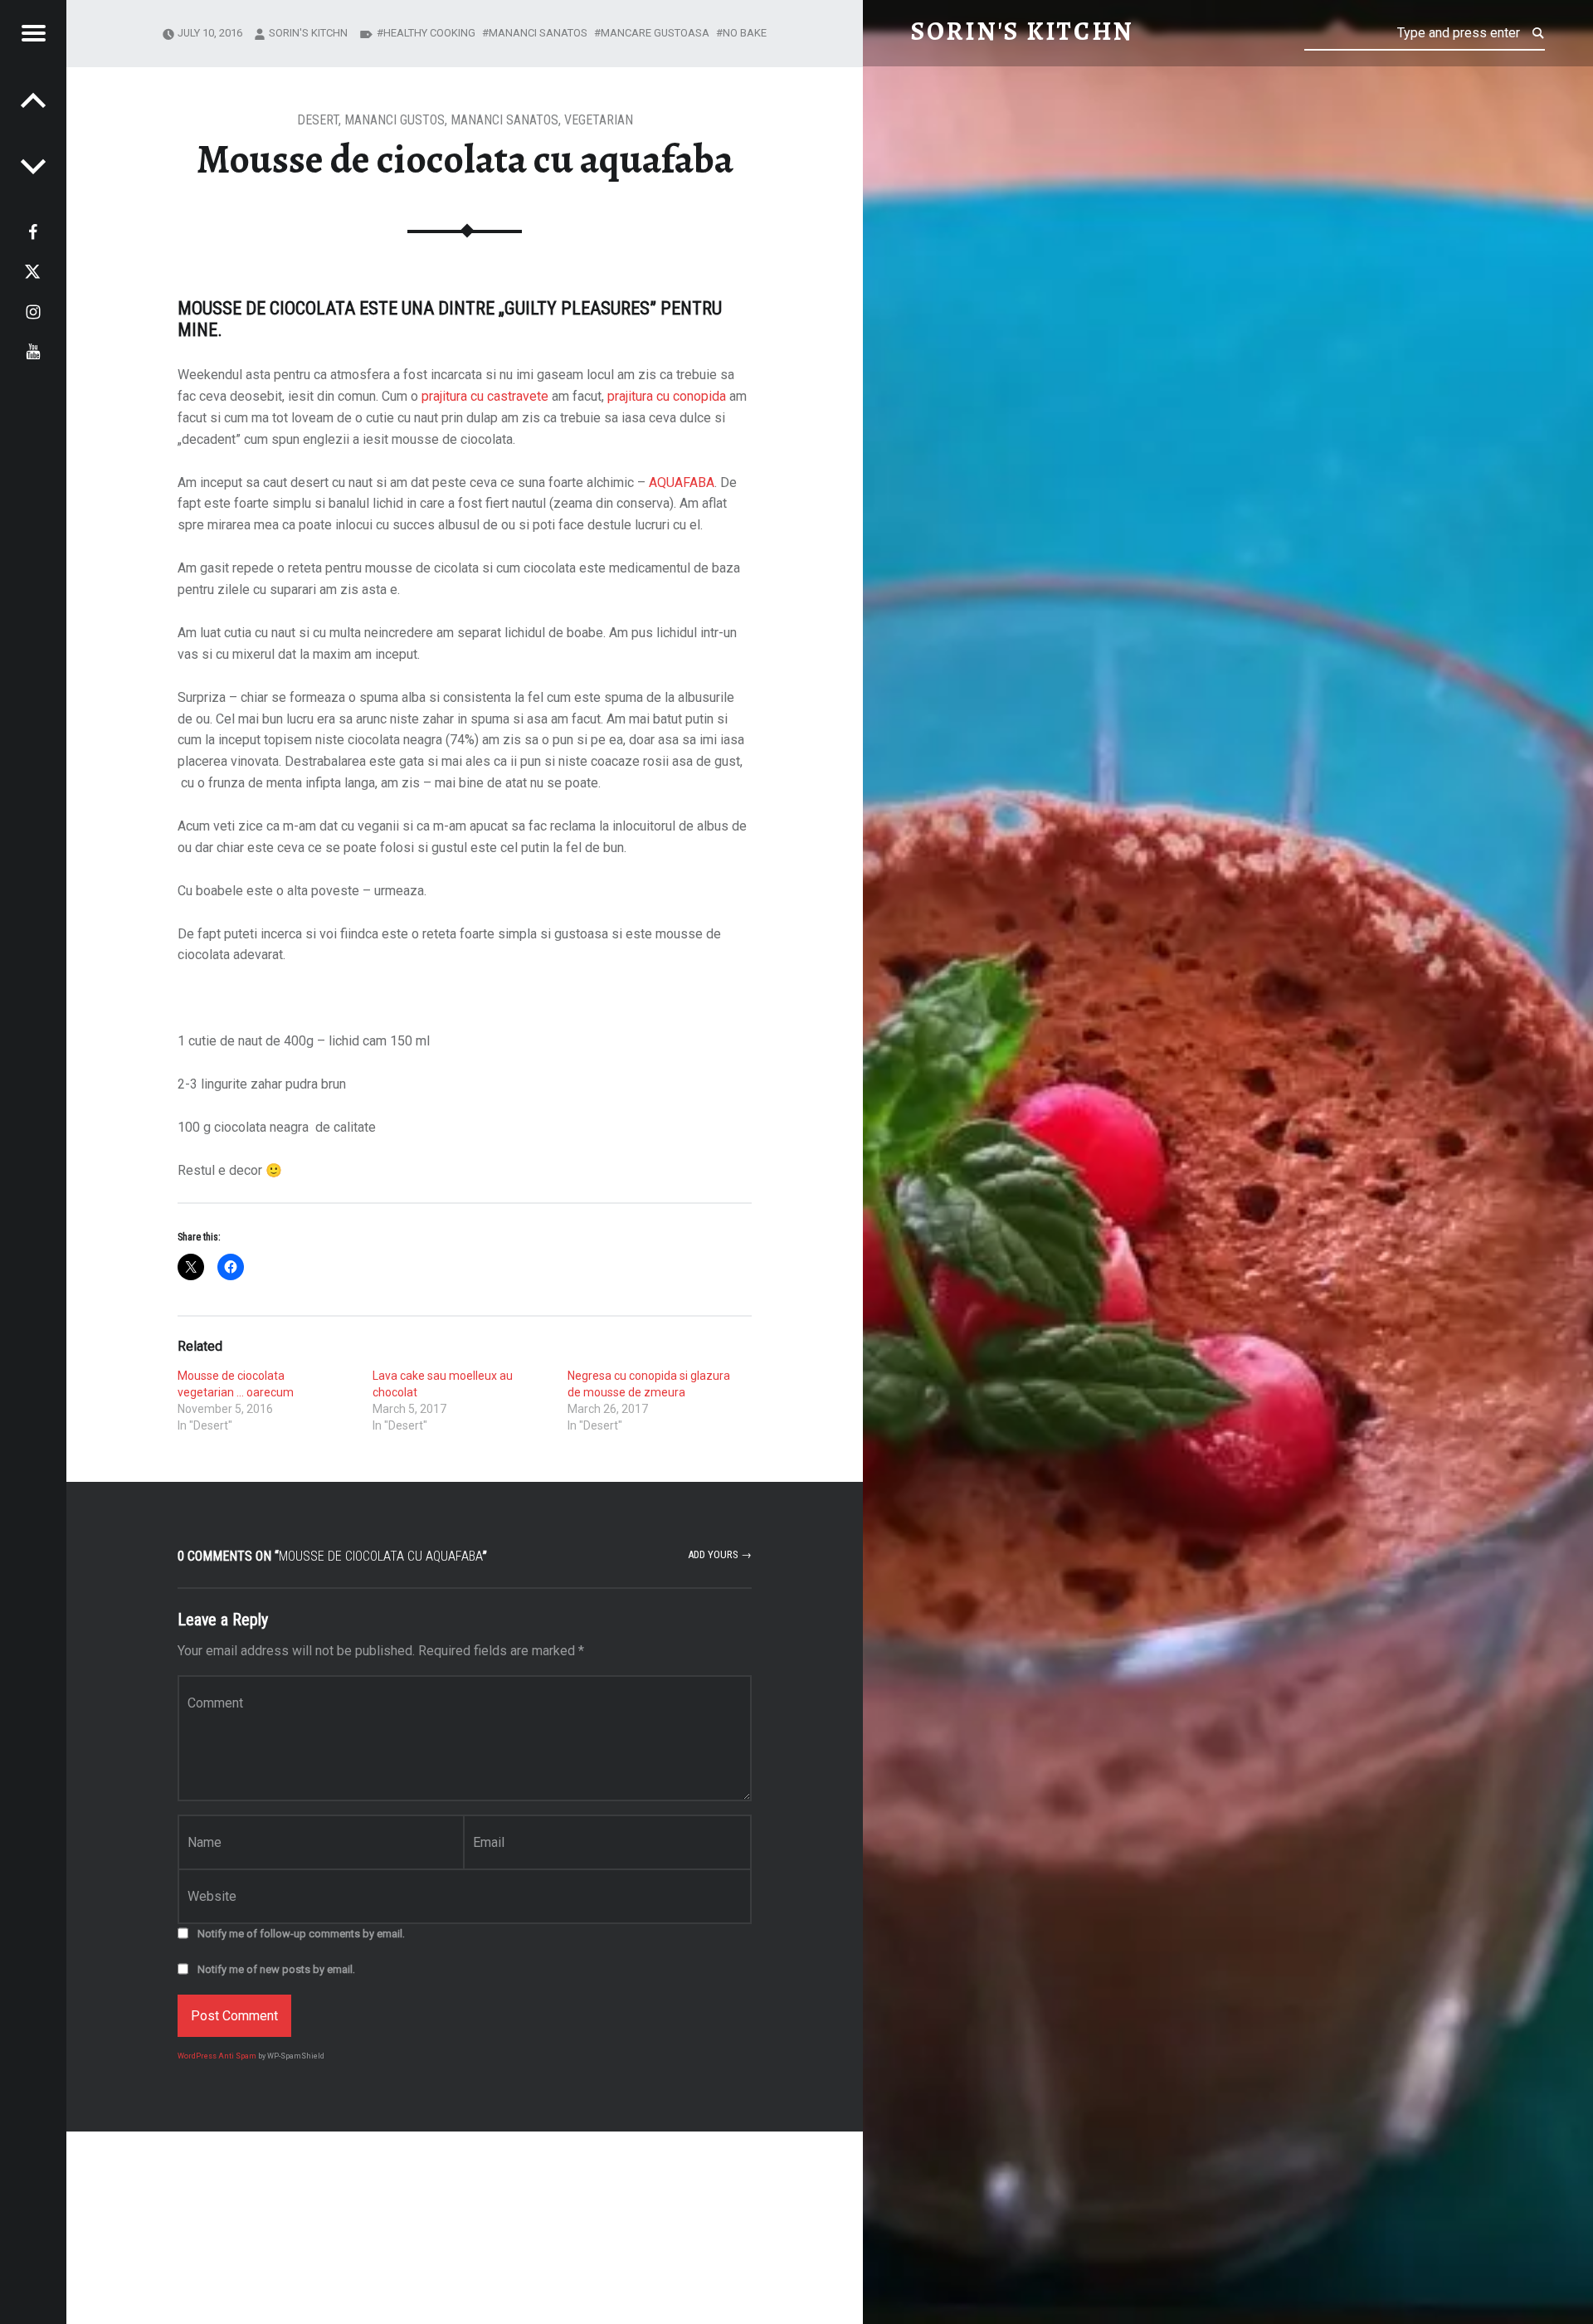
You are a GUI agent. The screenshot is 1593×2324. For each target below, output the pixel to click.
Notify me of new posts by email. (276, 1969)
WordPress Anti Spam (217, 2056)
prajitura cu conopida (667, 396)
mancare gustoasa (655, 33)
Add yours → (720, 1554)
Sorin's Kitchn (308, 33)
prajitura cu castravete (485, 396)
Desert (318, 120)
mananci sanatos (538, 33)
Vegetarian (599, 120)
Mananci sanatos (504, 120)
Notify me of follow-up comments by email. (301, 1934)
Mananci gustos (395, 120)
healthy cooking (429, 33)
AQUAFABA (682, 482)
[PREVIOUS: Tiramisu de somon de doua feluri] (33, 166)
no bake (745, 33)
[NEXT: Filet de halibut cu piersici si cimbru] (33, 100)
